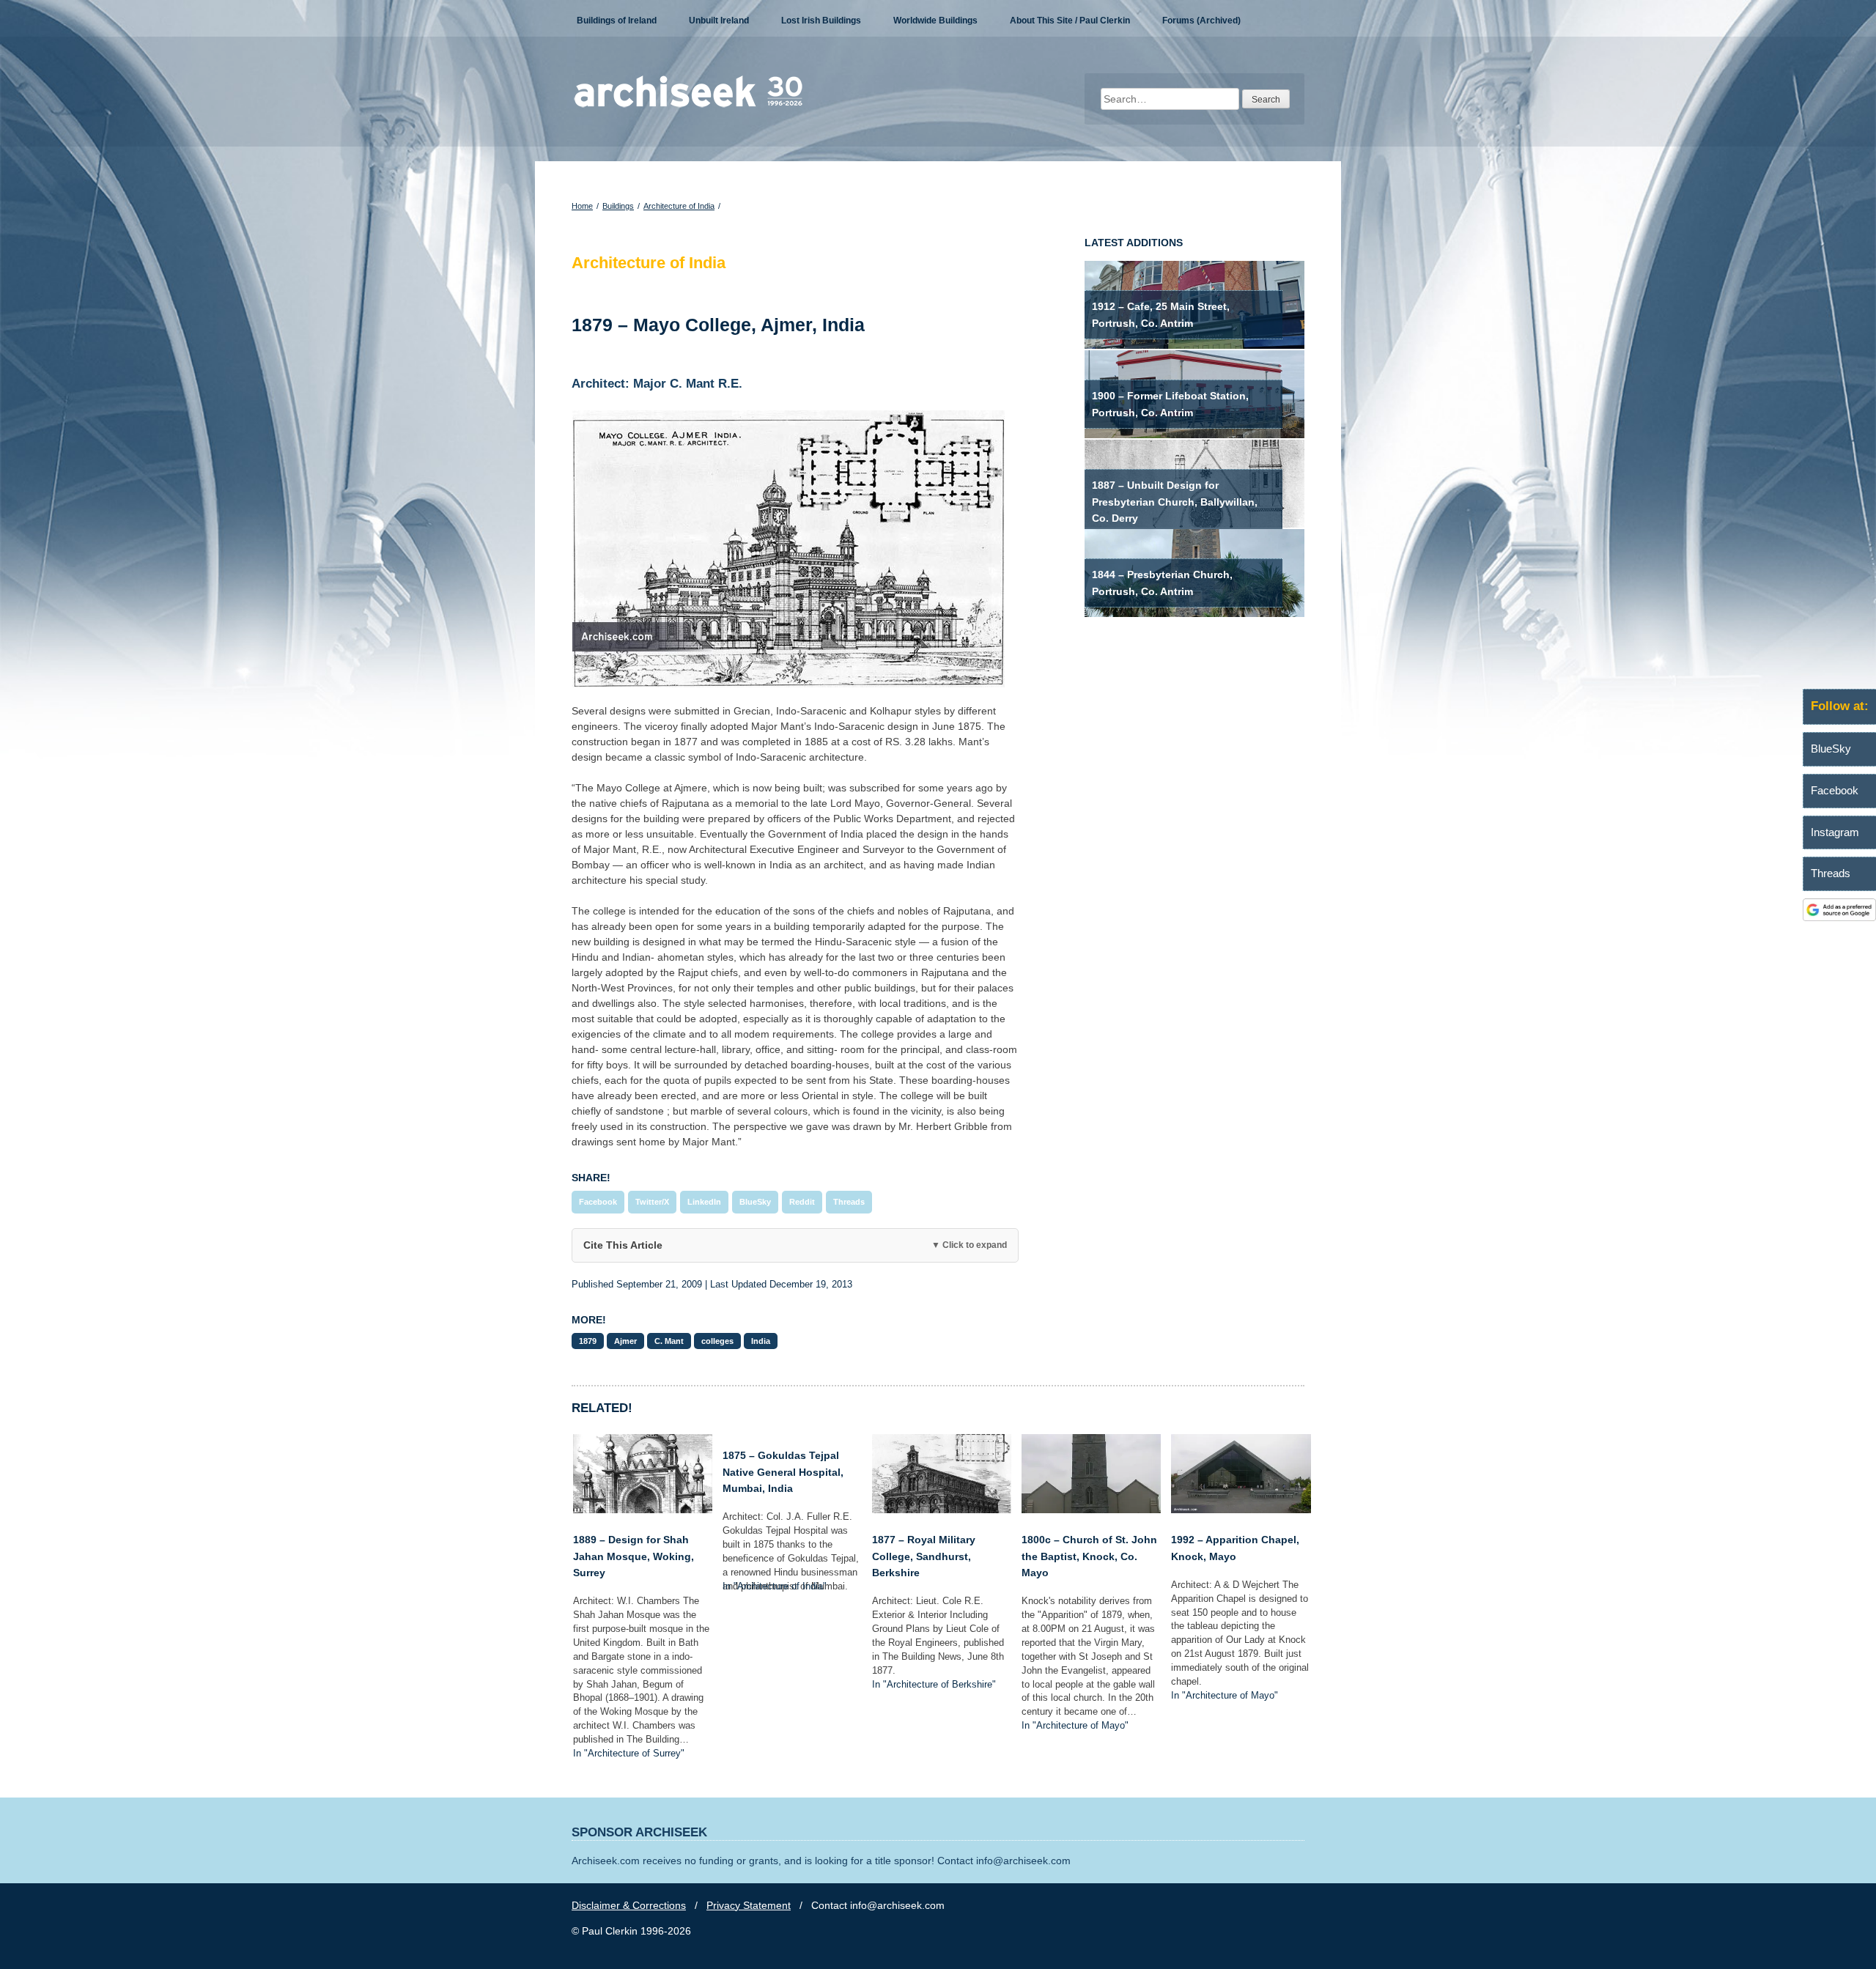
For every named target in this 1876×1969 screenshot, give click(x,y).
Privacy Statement (749, 1905)
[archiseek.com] (688, 106)
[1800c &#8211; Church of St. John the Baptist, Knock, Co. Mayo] (1091, 1510)
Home (582, 206)
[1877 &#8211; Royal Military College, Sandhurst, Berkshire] (942, 1510)
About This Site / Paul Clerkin (1070, 21)
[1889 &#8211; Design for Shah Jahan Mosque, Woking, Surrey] (643, 1510)
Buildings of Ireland (617, 21)
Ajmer (625, 1341)
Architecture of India (679, 206)
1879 (588, 1341)
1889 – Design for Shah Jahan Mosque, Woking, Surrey (634, 1556)
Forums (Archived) (1201, 21)
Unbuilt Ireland (719, 21)
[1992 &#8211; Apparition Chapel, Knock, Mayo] (1241, 1510)
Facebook (598, 1202)
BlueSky (755, 1202)
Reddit (802, 1202)
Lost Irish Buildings (821, 21)
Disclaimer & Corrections (629, 1905)
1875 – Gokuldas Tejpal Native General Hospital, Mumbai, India (783, 1472)
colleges (717, 1341)
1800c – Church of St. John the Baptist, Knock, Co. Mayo (1089, 1556)
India (761, 1341)
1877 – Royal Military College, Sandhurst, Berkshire (924, 1556)
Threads (849, 1202)
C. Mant (669, 1341)
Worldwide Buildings (935, 21)
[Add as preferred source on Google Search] (1839, 917)
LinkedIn (704, 1202)
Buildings (618, 206)
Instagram (1835, 832)
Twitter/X (652, 1202)
